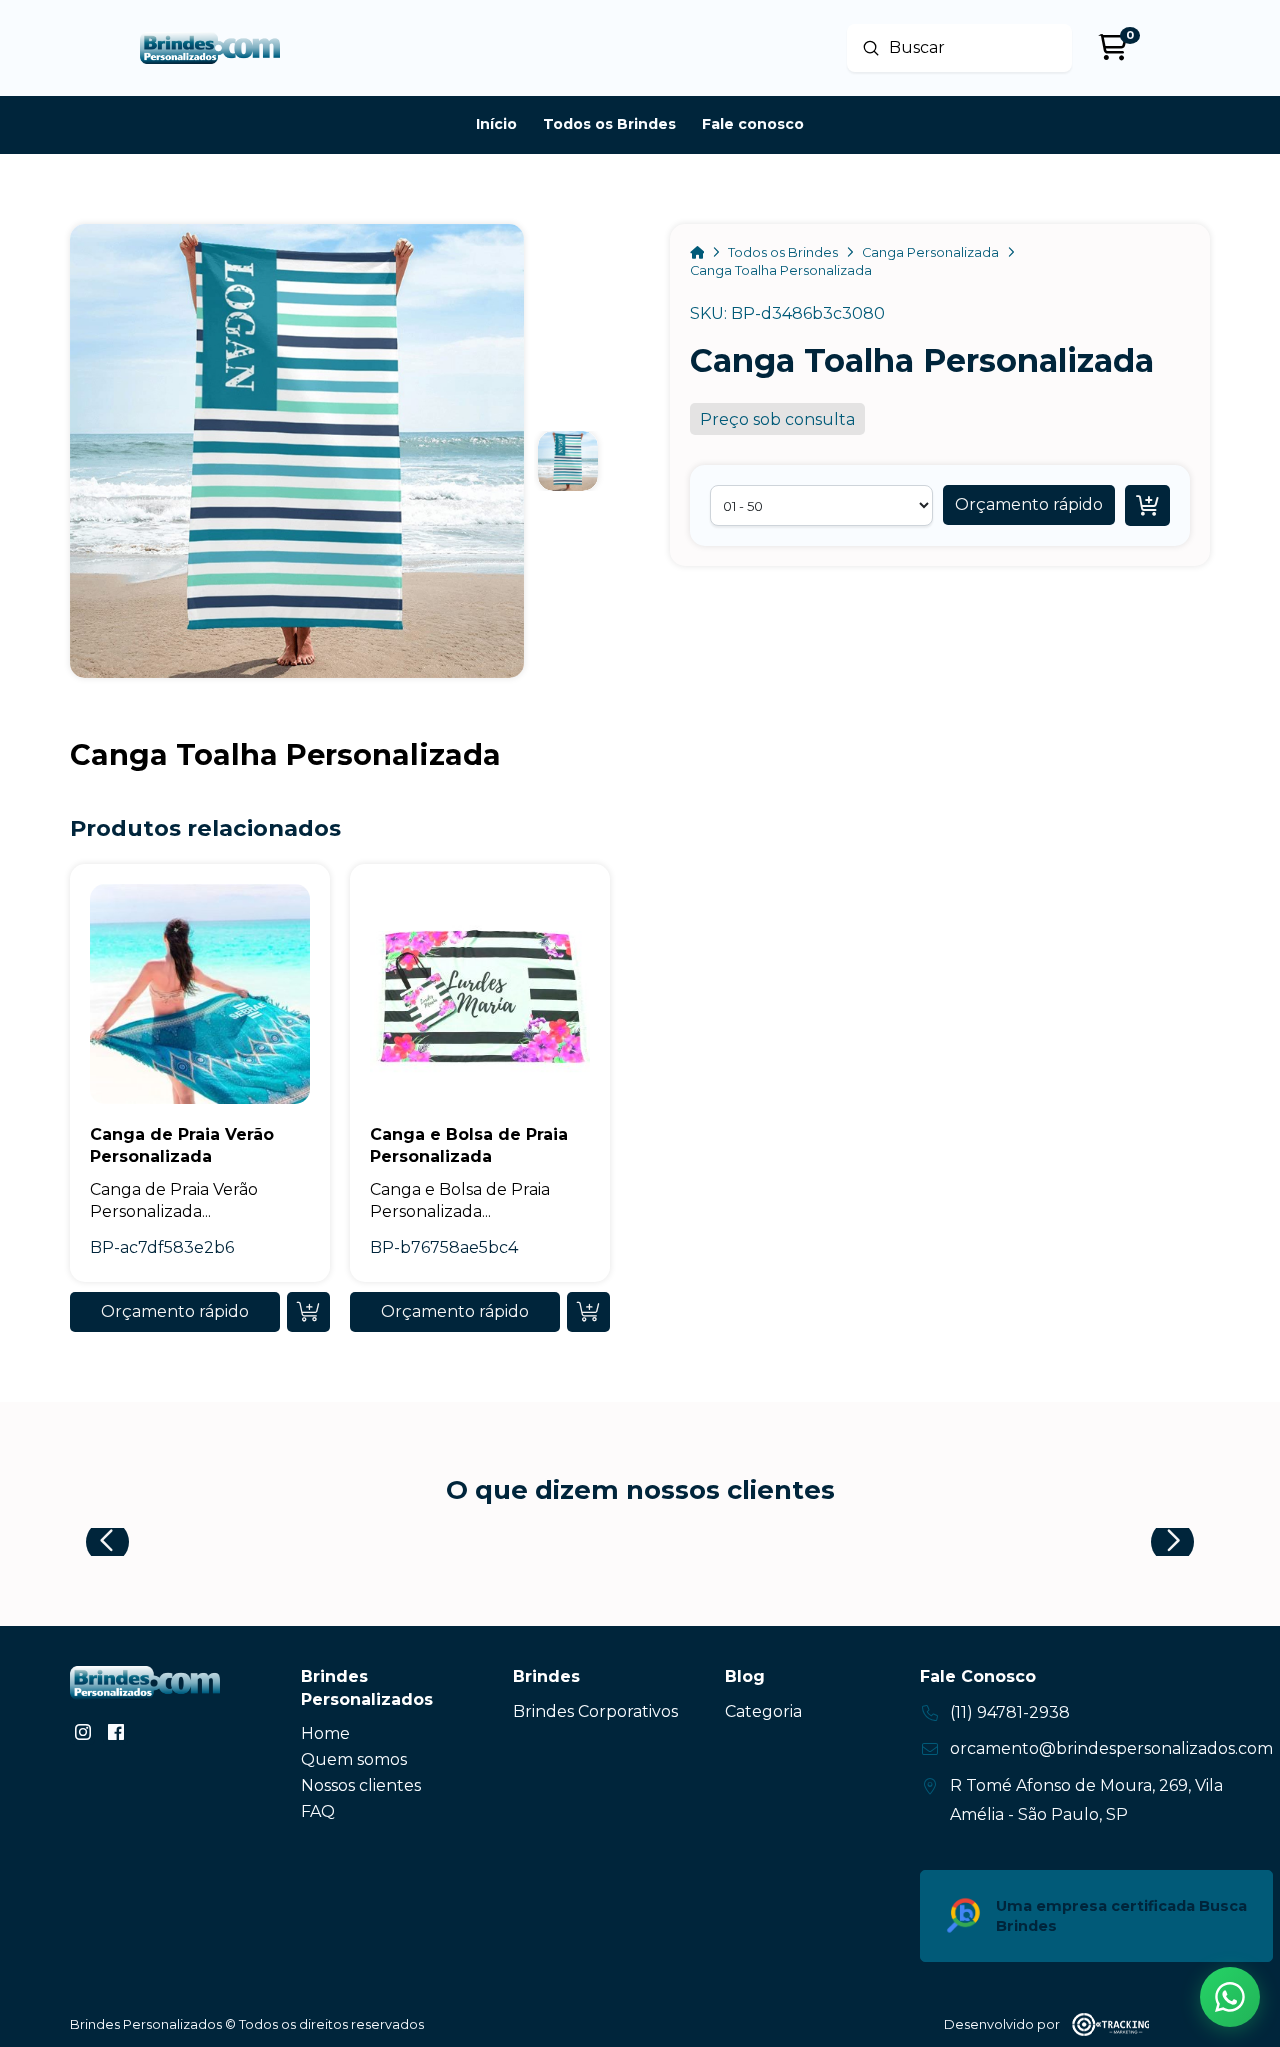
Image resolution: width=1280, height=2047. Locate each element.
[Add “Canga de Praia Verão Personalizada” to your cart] (308, 1312)
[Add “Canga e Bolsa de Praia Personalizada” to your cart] (588, 1312)
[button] (1029, 505)
